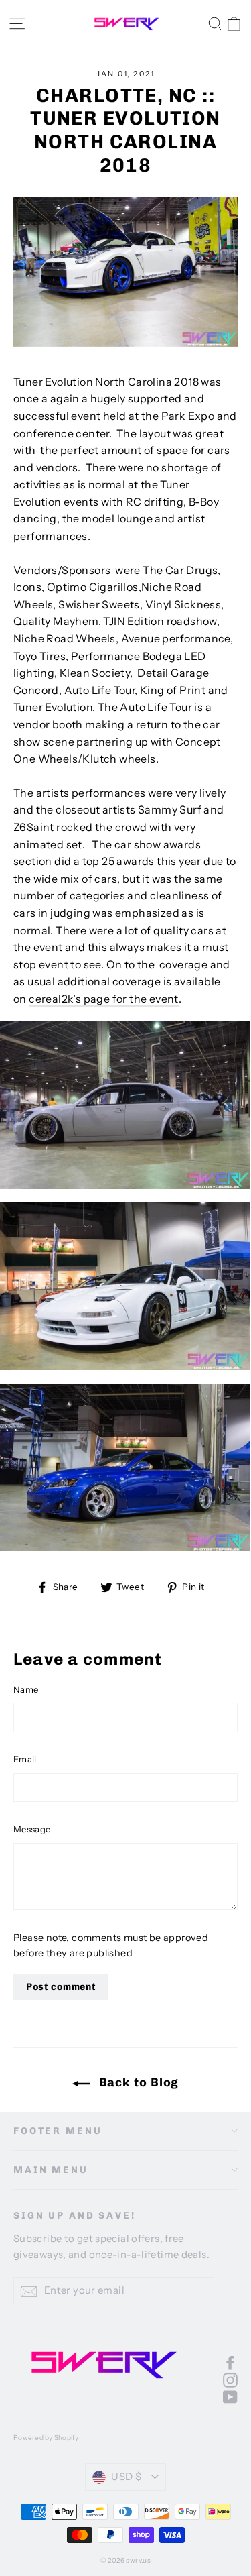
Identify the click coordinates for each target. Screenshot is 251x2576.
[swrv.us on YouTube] (230, 2396)
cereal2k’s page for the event (104, 999)
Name (26, 1689)
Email (25, 1759)
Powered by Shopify (46, 2438)
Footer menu (58, 2131)
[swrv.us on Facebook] (230, 2362)
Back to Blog (138, 2082)
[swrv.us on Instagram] (230, 2379)
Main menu (51, 2170)
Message (32, 1829)
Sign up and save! (75, 2216)
